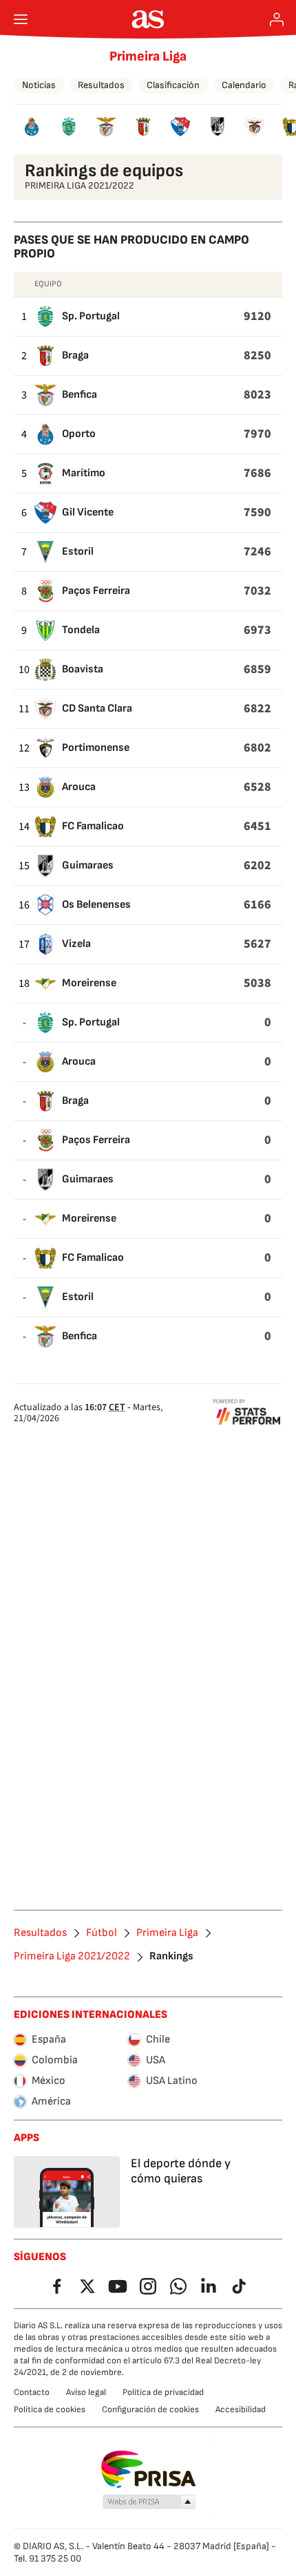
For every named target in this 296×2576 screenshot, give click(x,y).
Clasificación (173, 85)
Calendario (244, 85)
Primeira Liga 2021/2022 (72, 1957)
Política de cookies (50, 2409)
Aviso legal (86, 2392)
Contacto (32, 2392)
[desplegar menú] (21, 19)
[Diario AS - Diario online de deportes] (148, 19)
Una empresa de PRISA (148, 2469)
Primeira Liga (148, 56)
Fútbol (102, 1933)
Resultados (101, 85)
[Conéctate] (277, 19)
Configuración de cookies (150, 2409)
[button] (149, 2502)
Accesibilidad (241, 2409)
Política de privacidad (163, 2392)
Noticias (39, 85)
